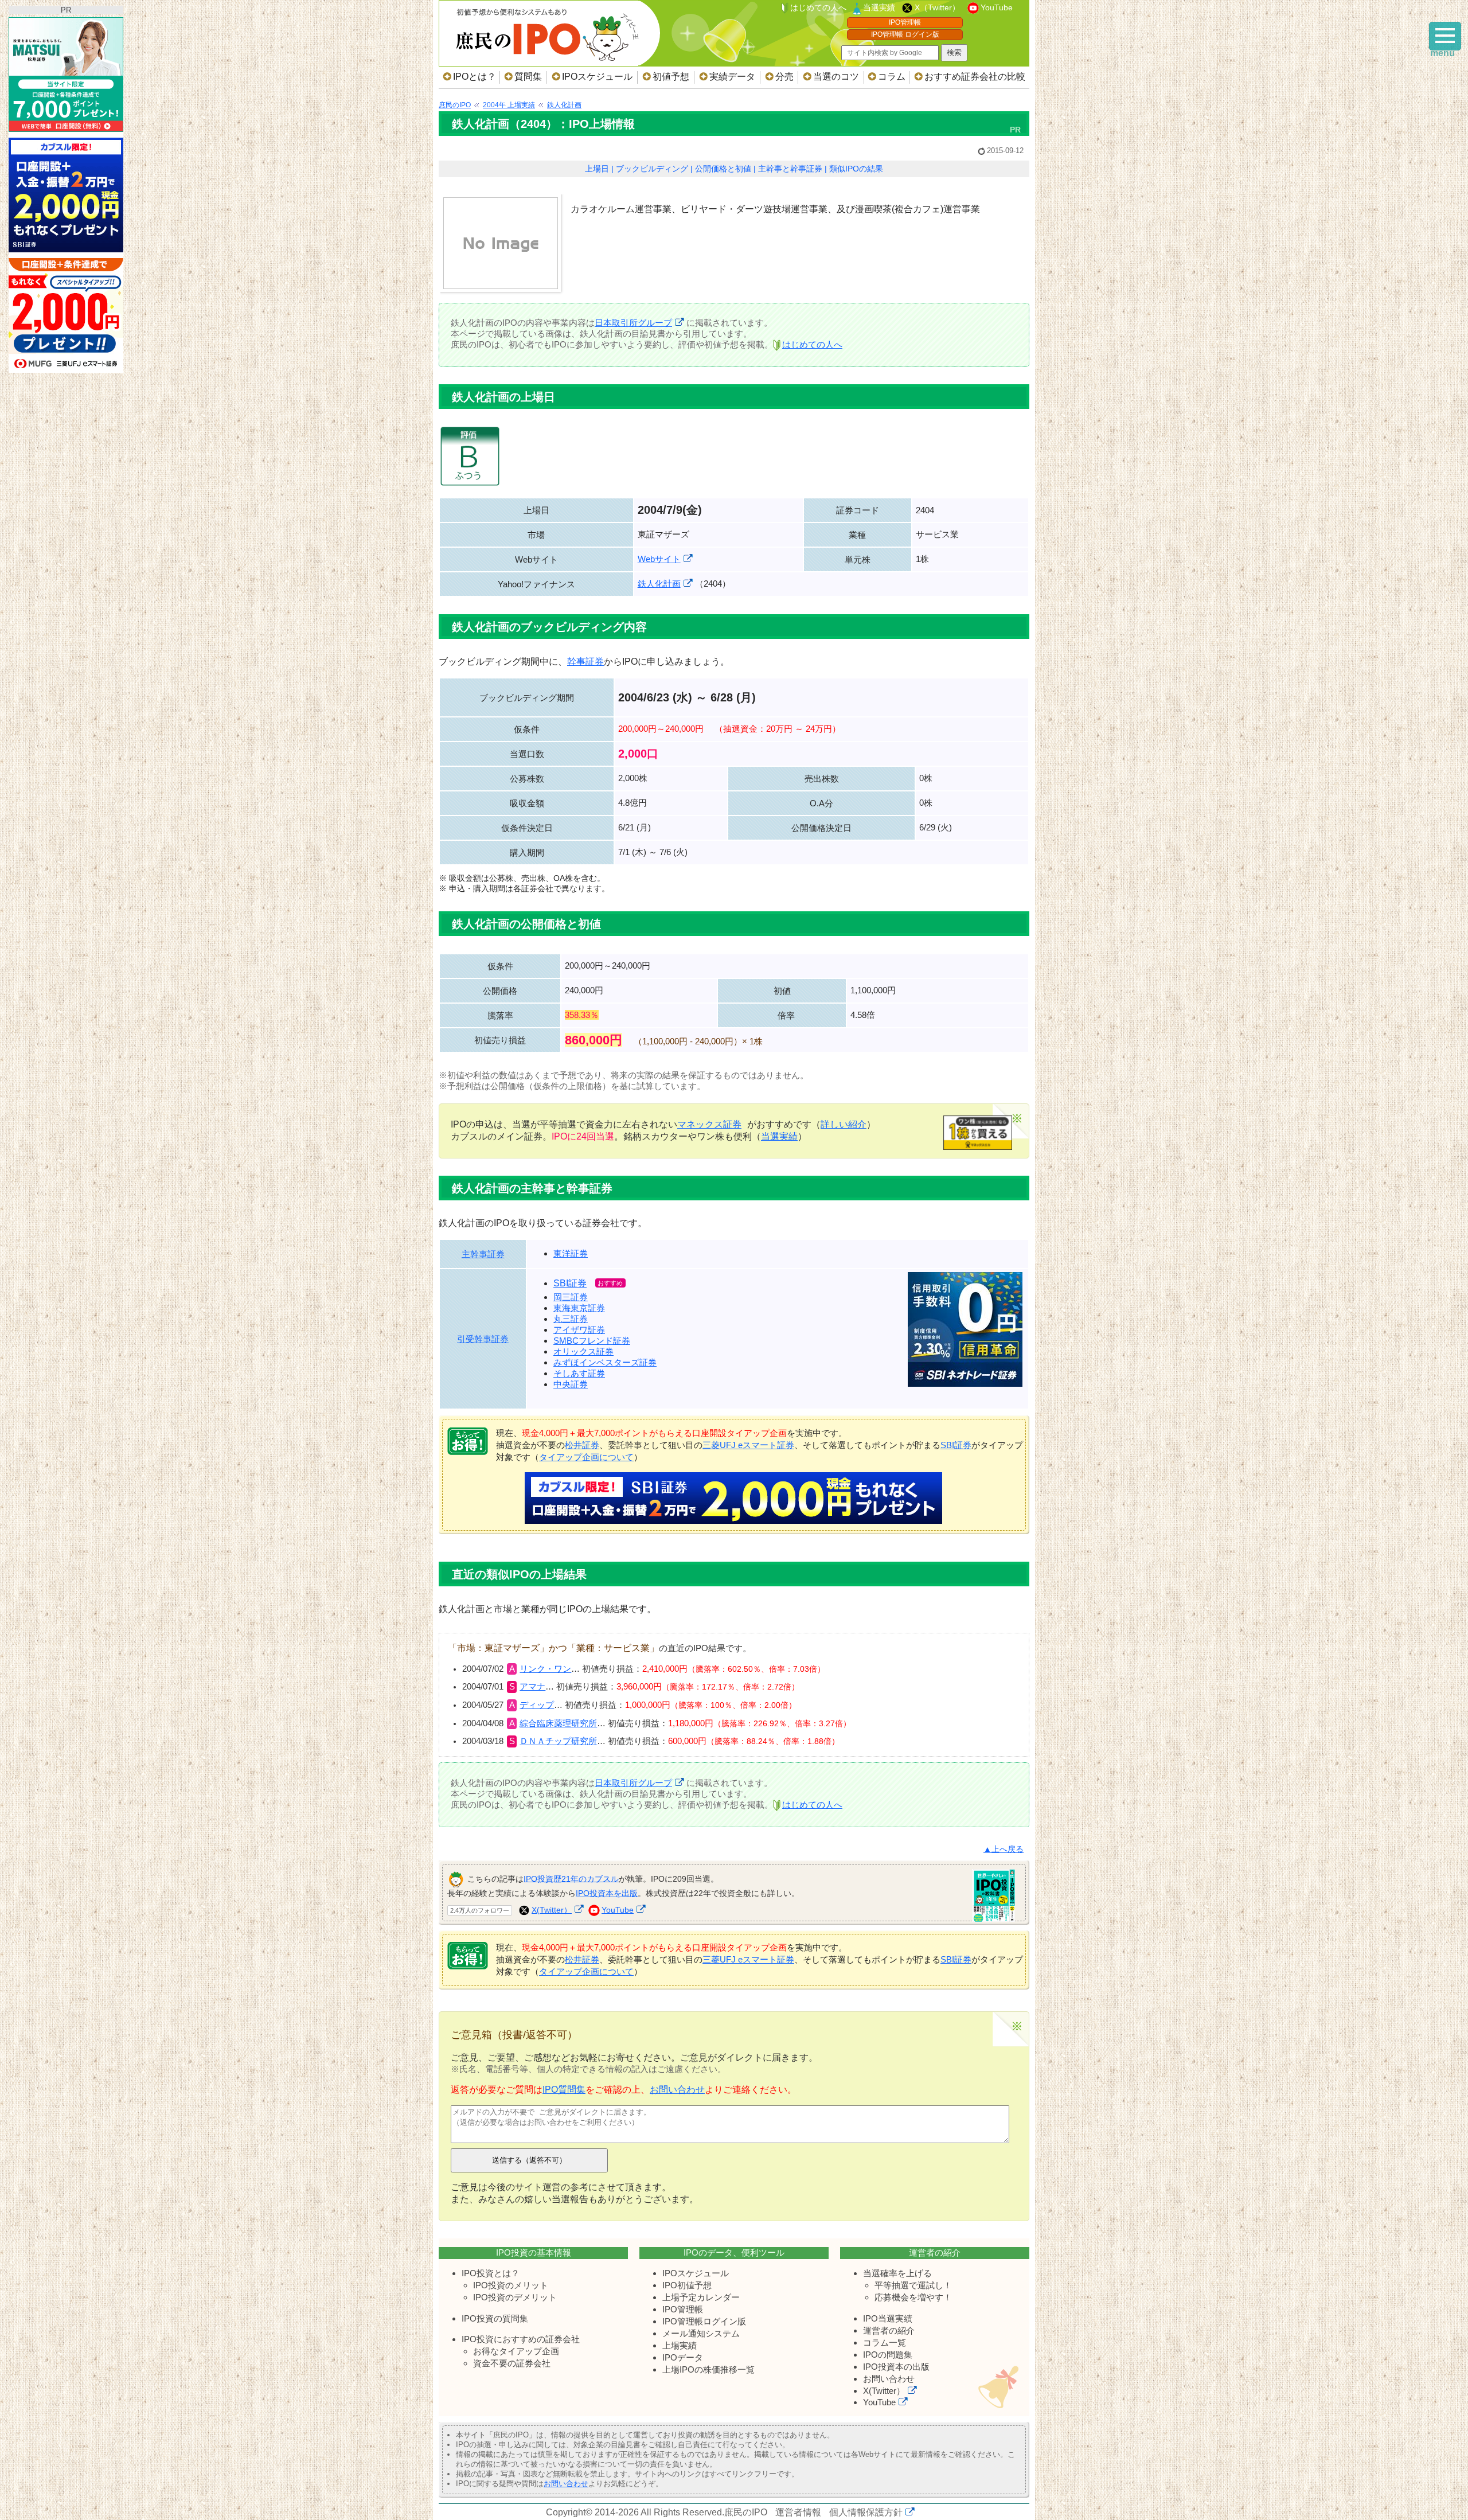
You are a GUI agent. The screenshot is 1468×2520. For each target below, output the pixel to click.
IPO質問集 (564, 2090)
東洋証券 (571, 1253)
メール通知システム (701, 2333)
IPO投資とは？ (491, 2273)
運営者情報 (798, 2512)
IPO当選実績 (888, 2318)
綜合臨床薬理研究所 (558, 1723)
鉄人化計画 (659, 584)
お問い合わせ (677, 2090)
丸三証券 (571, 1319)
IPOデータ (683, 2357)
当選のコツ (836, 77)
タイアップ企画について (586, 1457)
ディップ (537, 1705)
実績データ (732, 77)
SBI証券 (570, 1283)
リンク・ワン (545, 1669)
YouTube (997, 7)
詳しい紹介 (844, 1124)
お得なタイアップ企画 (516, 2351)
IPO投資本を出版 (607, 1893)
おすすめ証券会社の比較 (975, 77)
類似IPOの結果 (856, 169)
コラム (892, 77)
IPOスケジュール (597, 77)
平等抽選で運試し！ (913, 2285)
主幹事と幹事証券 (790, 169)
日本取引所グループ (633, 323)
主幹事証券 (483, 1254)
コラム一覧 (885, 2342)
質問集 (528, 77)
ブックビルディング (652, 169)
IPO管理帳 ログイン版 (905, 34)
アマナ (532, 1687)
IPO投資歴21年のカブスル (571, 1878)
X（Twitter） (937, 7)
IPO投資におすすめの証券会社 (521, 2339)
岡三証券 (571, 1297)
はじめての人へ (818, 7)
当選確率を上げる (897, 2273)
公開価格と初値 (723, 169)
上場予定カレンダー (701, 2297)
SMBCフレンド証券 (592, 1341)
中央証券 (571, 1384)
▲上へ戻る (1004, 1849)
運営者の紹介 (889, 2330)
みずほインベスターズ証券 (605, 1362)
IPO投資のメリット (511, 2285)
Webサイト (659, 559)
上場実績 (680, 2345)
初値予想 (671, 77)
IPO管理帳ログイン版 (704, 2321)
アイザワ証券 (579, 1330)
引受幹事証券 (483, 1339)
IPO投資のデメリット (515, 2297)
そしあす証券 (579, 1373)
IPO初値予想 (687, 2285)
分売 (784, 77)
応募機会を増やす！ (913, 2297)
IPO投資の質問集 (495, 2318)
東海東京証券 (579, 1308)
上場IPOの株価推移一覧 (708, 2369)
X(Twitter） (552, 1910)
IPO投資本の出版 (896, 2367)
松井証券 (582, 1445)
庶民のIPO (746, 2512)
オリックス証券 (583, 1351)
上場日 (597, 169)
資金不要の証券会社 (512, 2363)
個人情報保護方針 (866, 2512)
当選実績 (879, 7)
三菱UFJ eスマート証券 (748, 1445)
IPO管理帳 (905, 22)
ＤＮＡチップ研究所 (558, 1741)
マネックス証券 (709, 1124)
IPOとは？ (475, 77)
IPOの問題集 (888, 2355)
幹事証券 (585, 662)
